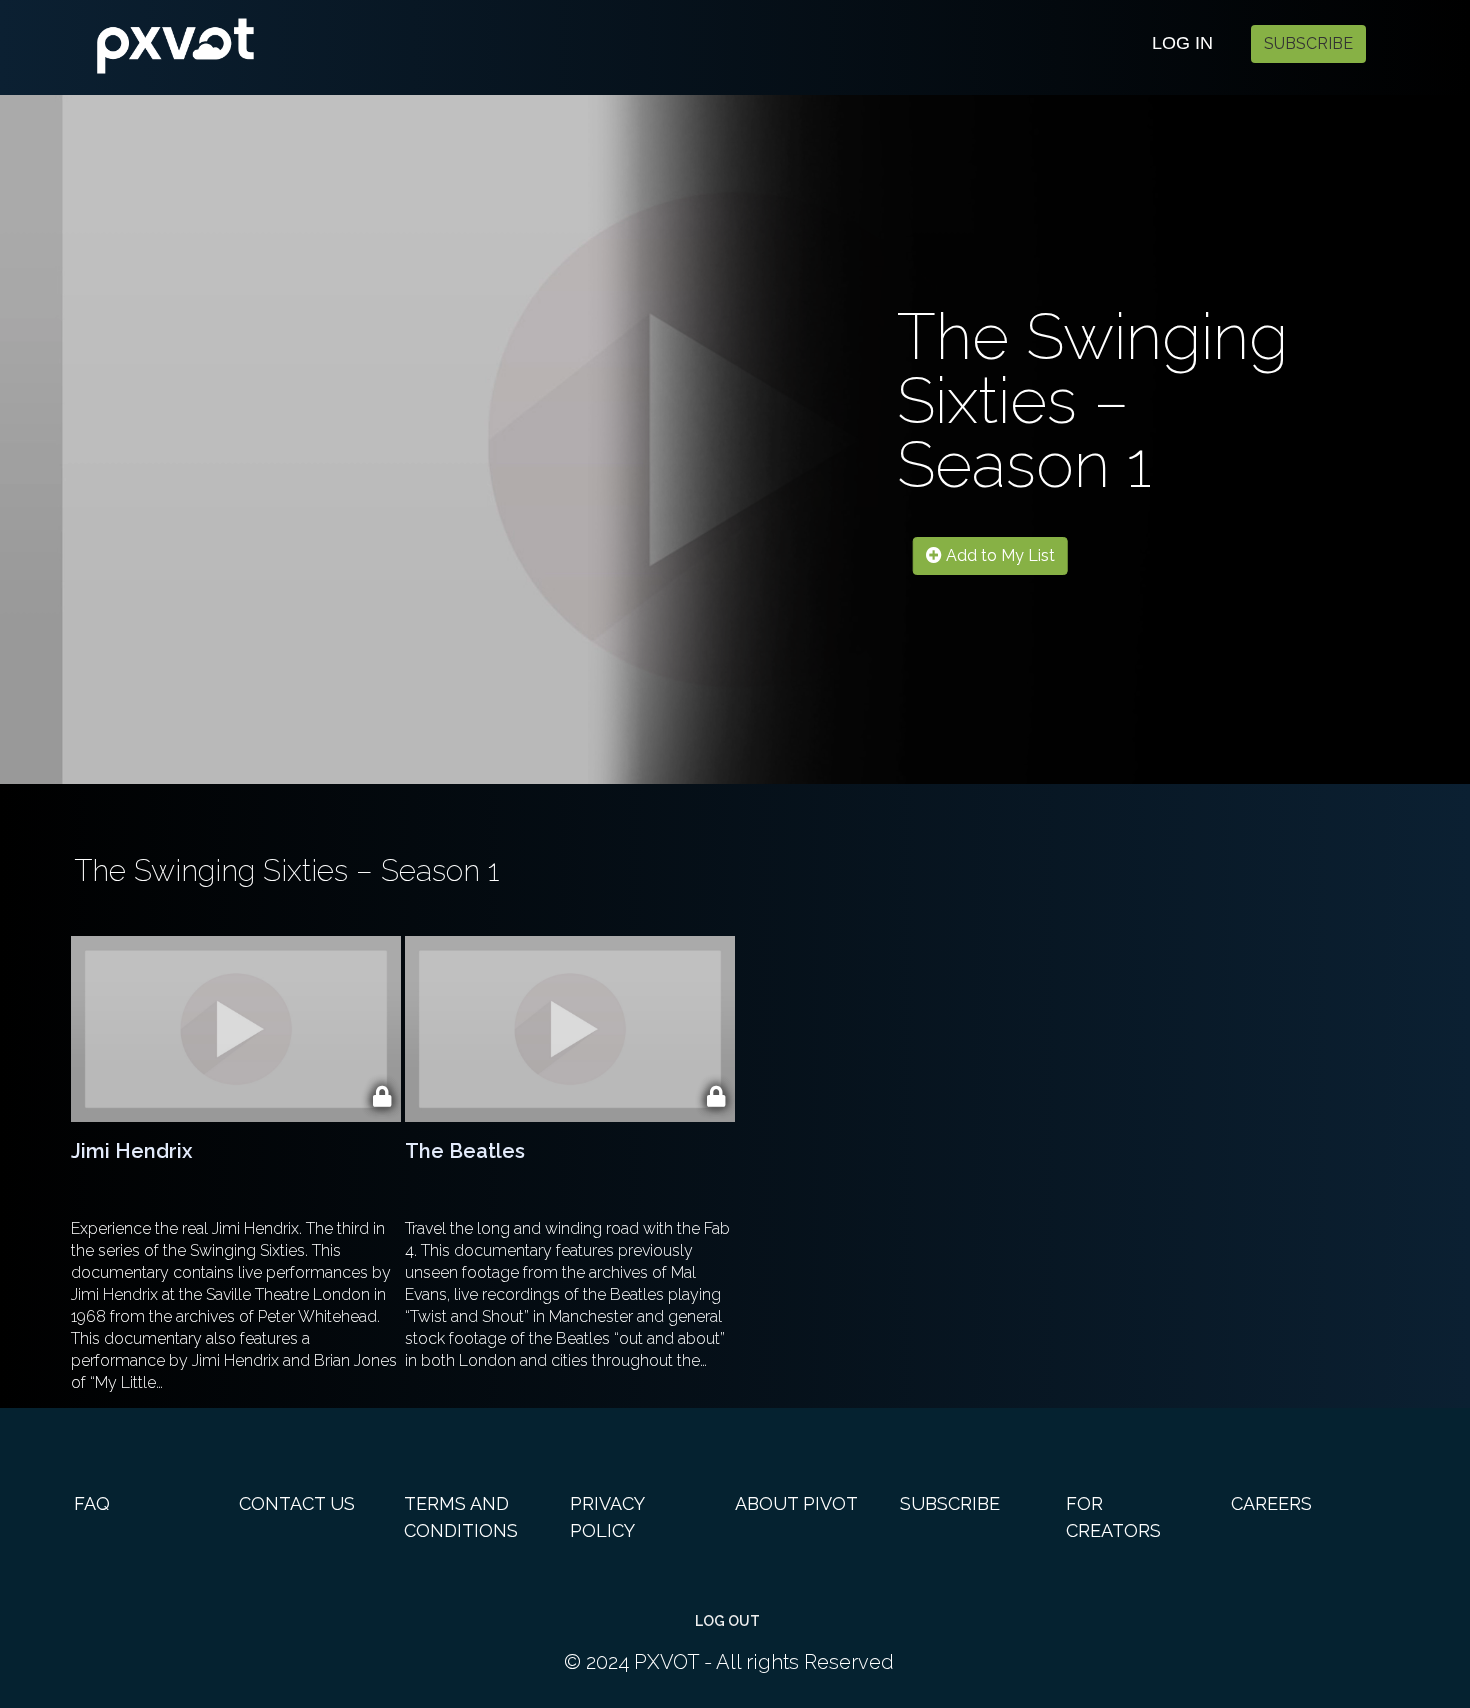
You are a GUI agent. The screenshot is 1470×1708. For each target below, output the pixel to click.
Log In (1182, 43)
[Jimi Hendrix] (236, 1029)
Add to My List (998, 555)
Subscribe (1308, 43)
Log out (727, 1621)
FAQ (92, 1503)
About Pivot (796, 1503)
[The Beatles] (570, 1029)
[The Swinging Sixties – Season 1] (265, 39)
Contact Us (297, 1503)
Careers (1271, 1503)
